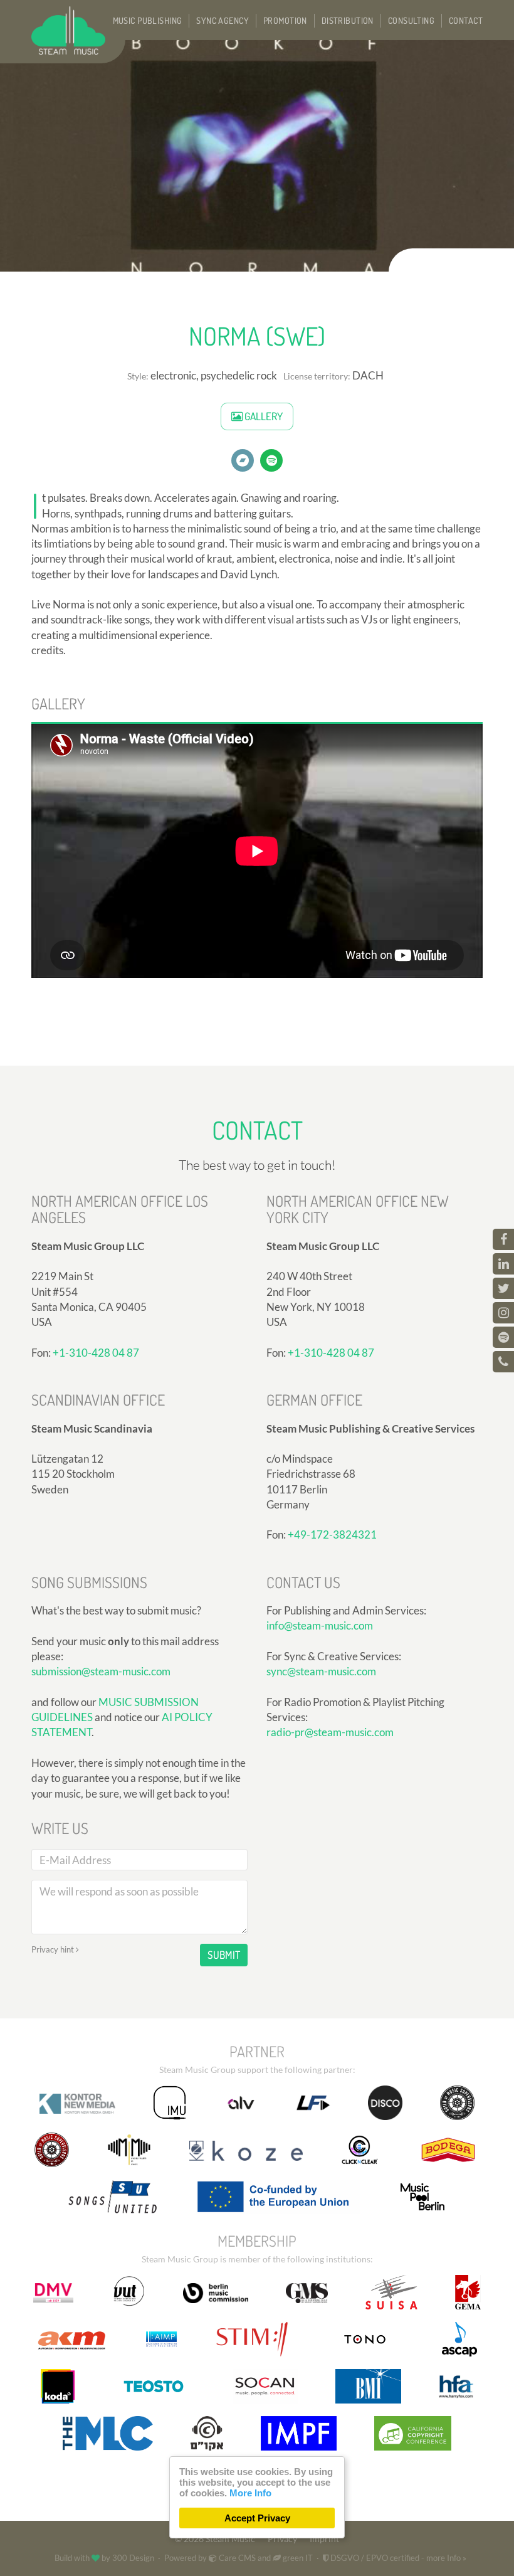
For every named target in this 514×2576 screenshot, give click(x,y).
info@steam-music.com (320, 1625)
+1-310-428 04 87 (96, 1353)
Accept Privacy (257, 2518)
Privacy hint (54, 1949)
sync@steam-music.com (321, 1671)
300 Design (133, 2558)
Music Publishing (148, 20)
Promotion (285, 20)
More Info (250, 2493)
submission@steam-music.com (101, 1671)
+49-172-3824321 (332, 1534)
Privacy (282, 2539)
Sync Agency (223, 20)
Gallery (263, 416)
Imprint (324, 2539)
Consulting (411, 20)
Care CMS (236, 2558)
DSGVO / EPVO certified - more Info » (397, 2558)
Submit (224, 1955)
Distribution (348, 20)
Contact (466, 20)
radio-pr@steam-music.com (330, 1732)
